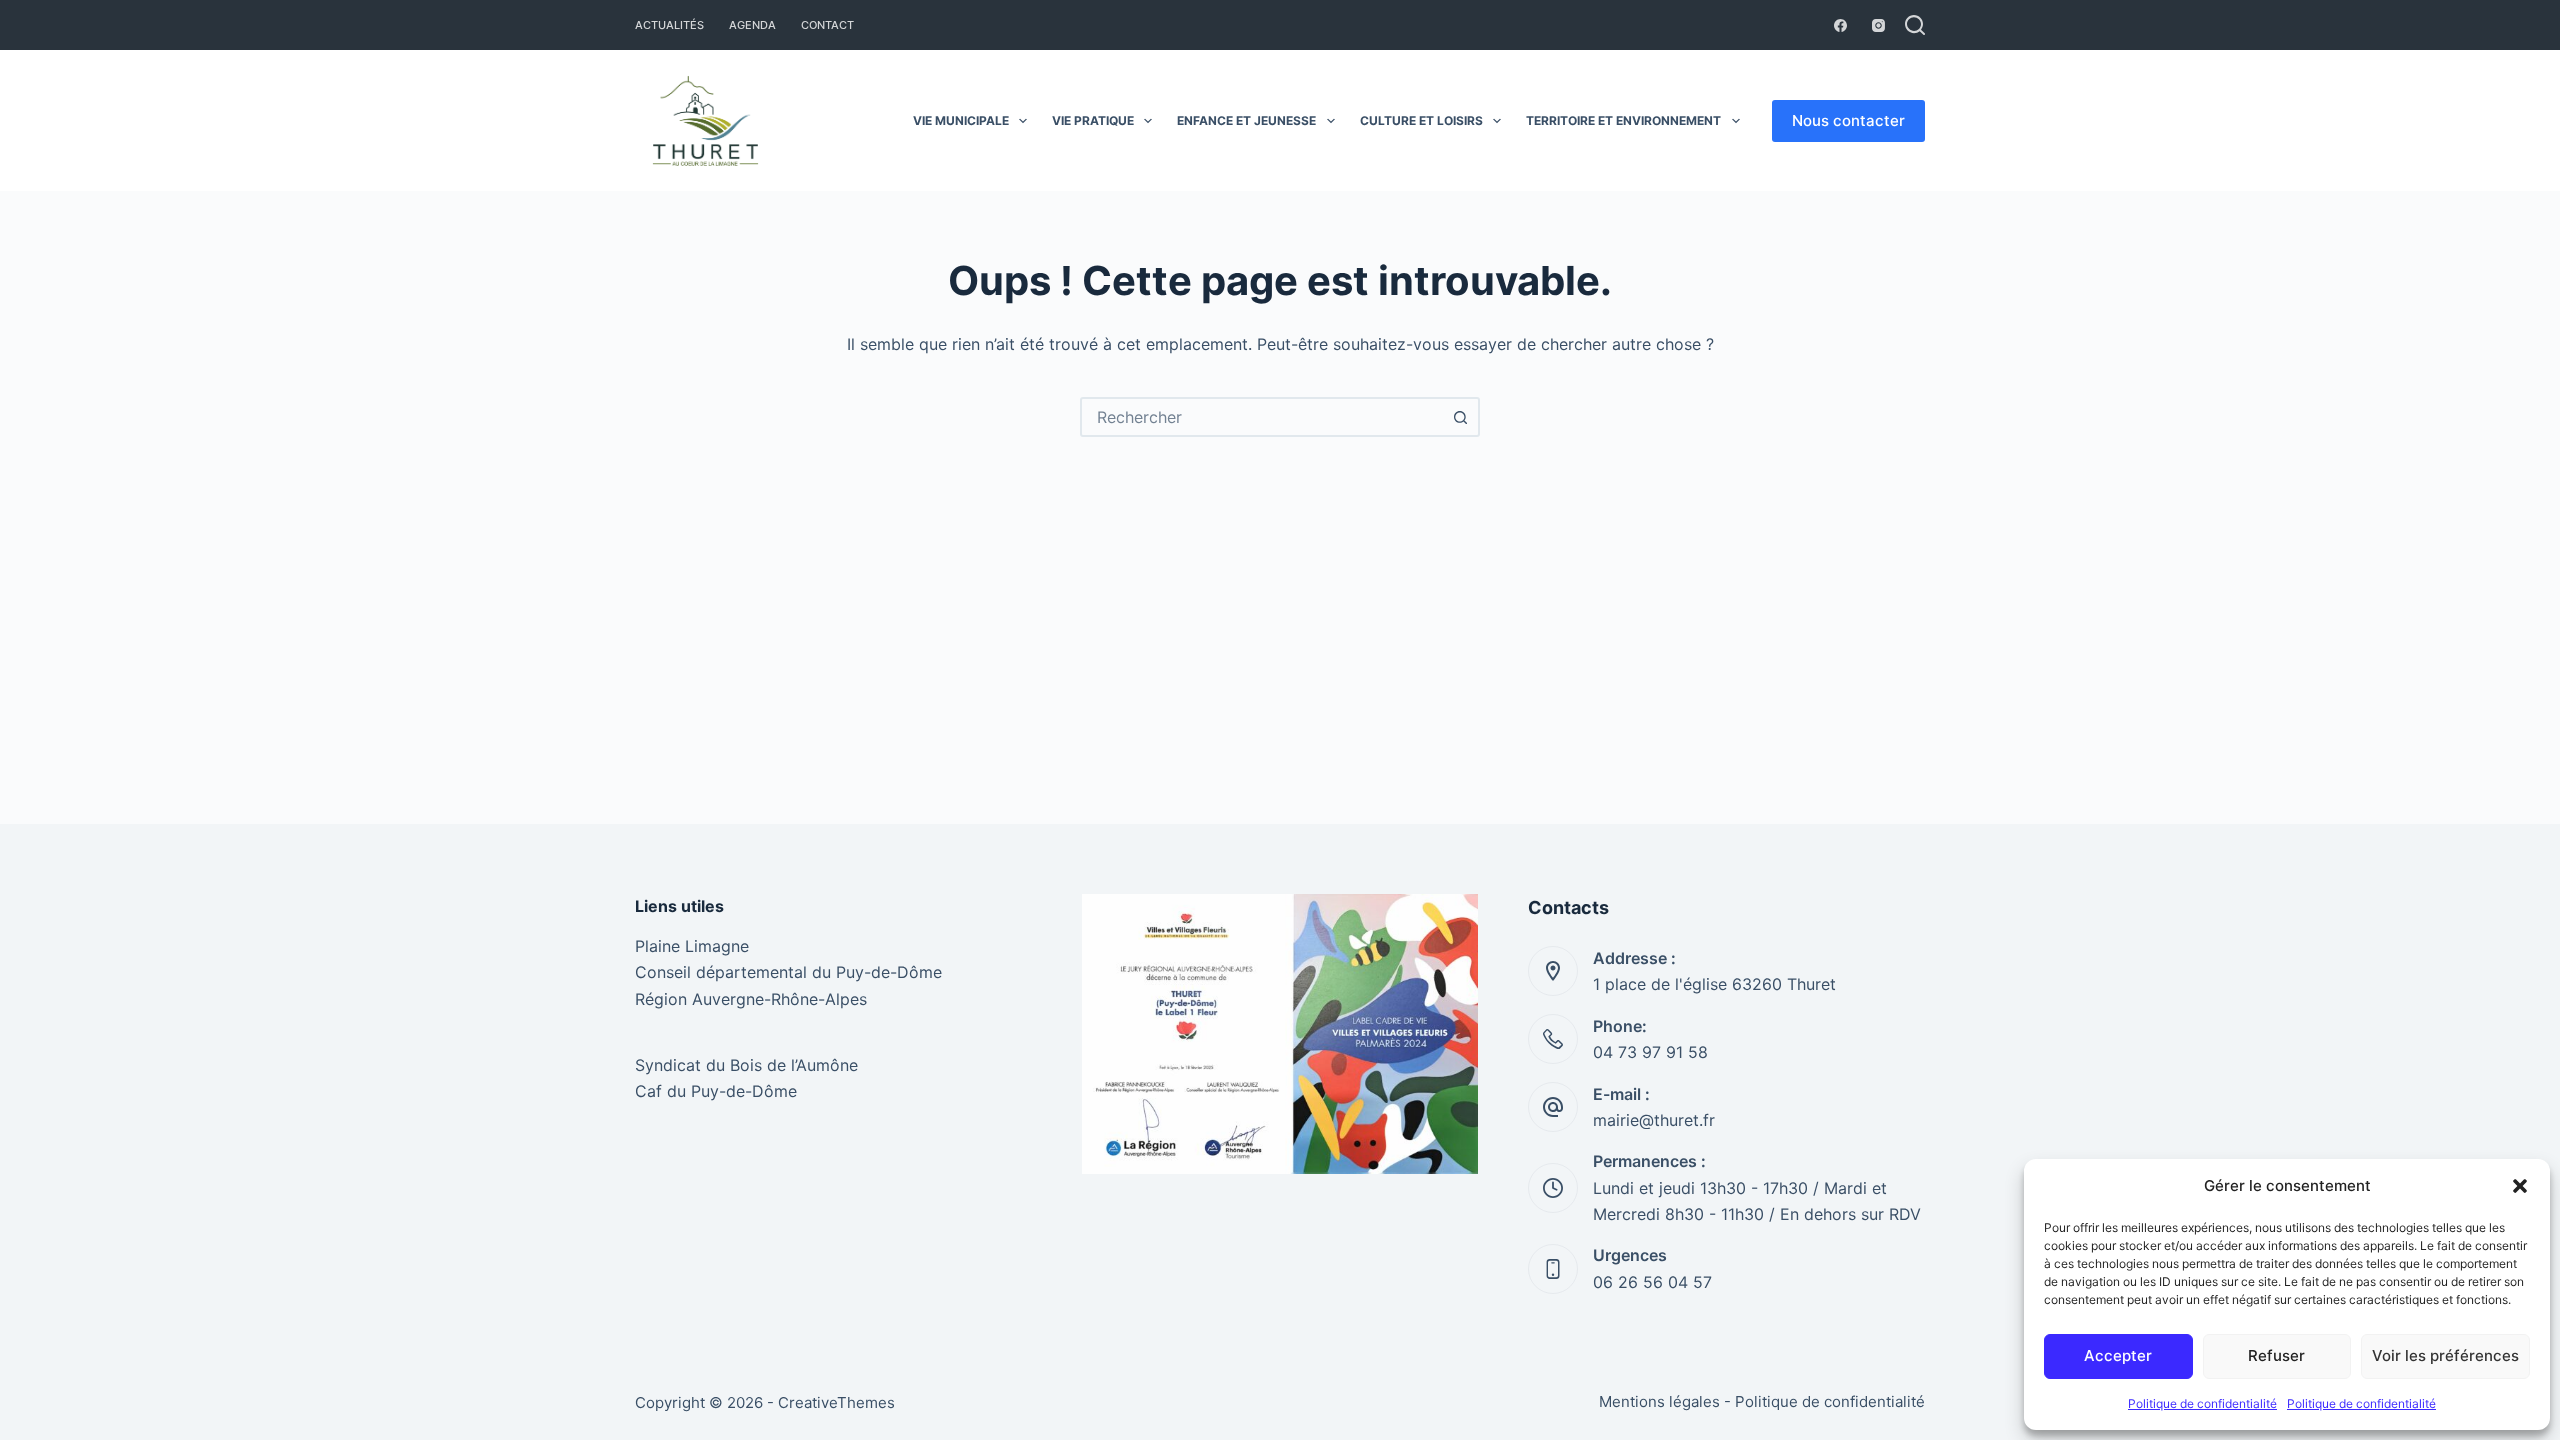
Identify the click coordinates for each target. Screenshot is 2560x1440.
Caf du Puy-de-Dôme (716, 1091)
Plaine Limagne (692, 946)
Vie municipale (961, 120)
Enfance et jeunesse (1246, 120)
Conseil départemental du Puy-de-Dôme (788, 972)
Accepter (2118, 1355)
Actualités (669, 25)
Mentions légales (1659, 1401)
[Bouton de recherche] (1460, 417)
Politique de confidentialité (2202, 1403)
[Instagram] (1878, 25)
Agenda (752, 25)
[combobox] (1262, 417)
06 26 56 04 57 (1652, 1282)
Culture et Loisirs (1421, 120)
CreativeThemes (836, 1402)
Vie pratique (1093, 120)
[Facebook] (1840, 25)
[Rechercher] (1915, 25)
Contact (827, 25)
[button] (2520, 1186)
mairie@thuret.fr (1654, 1120)
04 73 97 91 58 (1650, 1052)
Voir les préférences (2445, 1355)
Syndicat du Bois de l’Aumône (746, 1065)
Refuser (2276, 1355)
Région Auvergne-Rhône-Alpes (751, 999)
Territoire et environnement (1623, 120)
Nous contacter (1848, 120)
